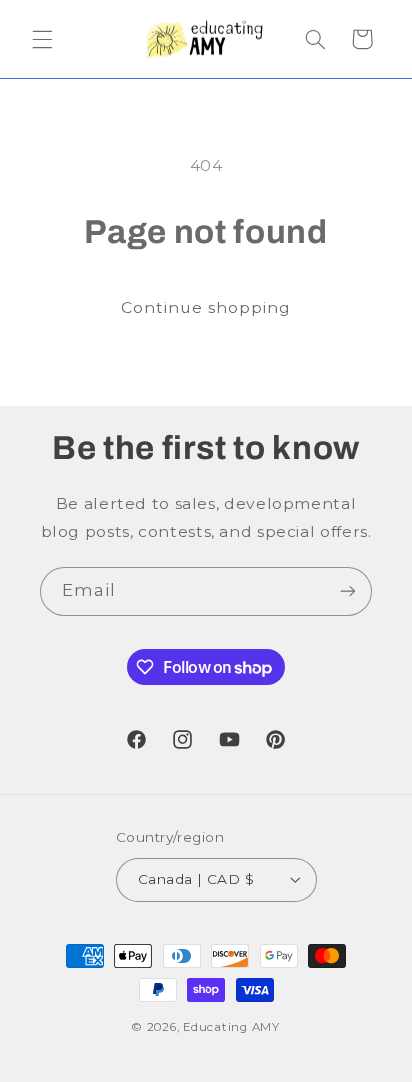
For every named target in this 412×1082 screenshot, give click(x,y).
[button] (42, 39)
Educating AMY (231, 1027)
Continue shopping (206, 307)
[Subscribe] (348, 591)
